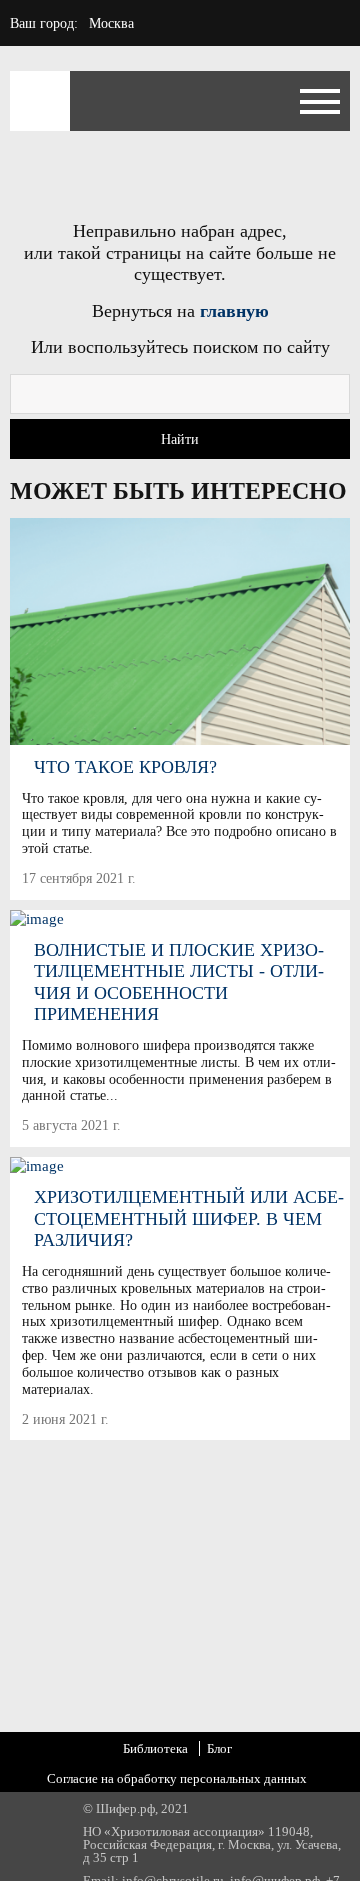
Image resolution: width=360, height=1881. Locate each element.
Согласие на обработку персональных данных (177, 1778)
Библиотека (155, 1748)
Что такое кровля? (125, 767)
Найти (180, 439)
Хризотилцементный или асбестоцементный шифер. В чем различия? (189, 1218)
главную (234, 311)
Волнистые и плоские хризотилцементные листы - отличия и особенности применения (179, 982)
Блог (219, 1748)
